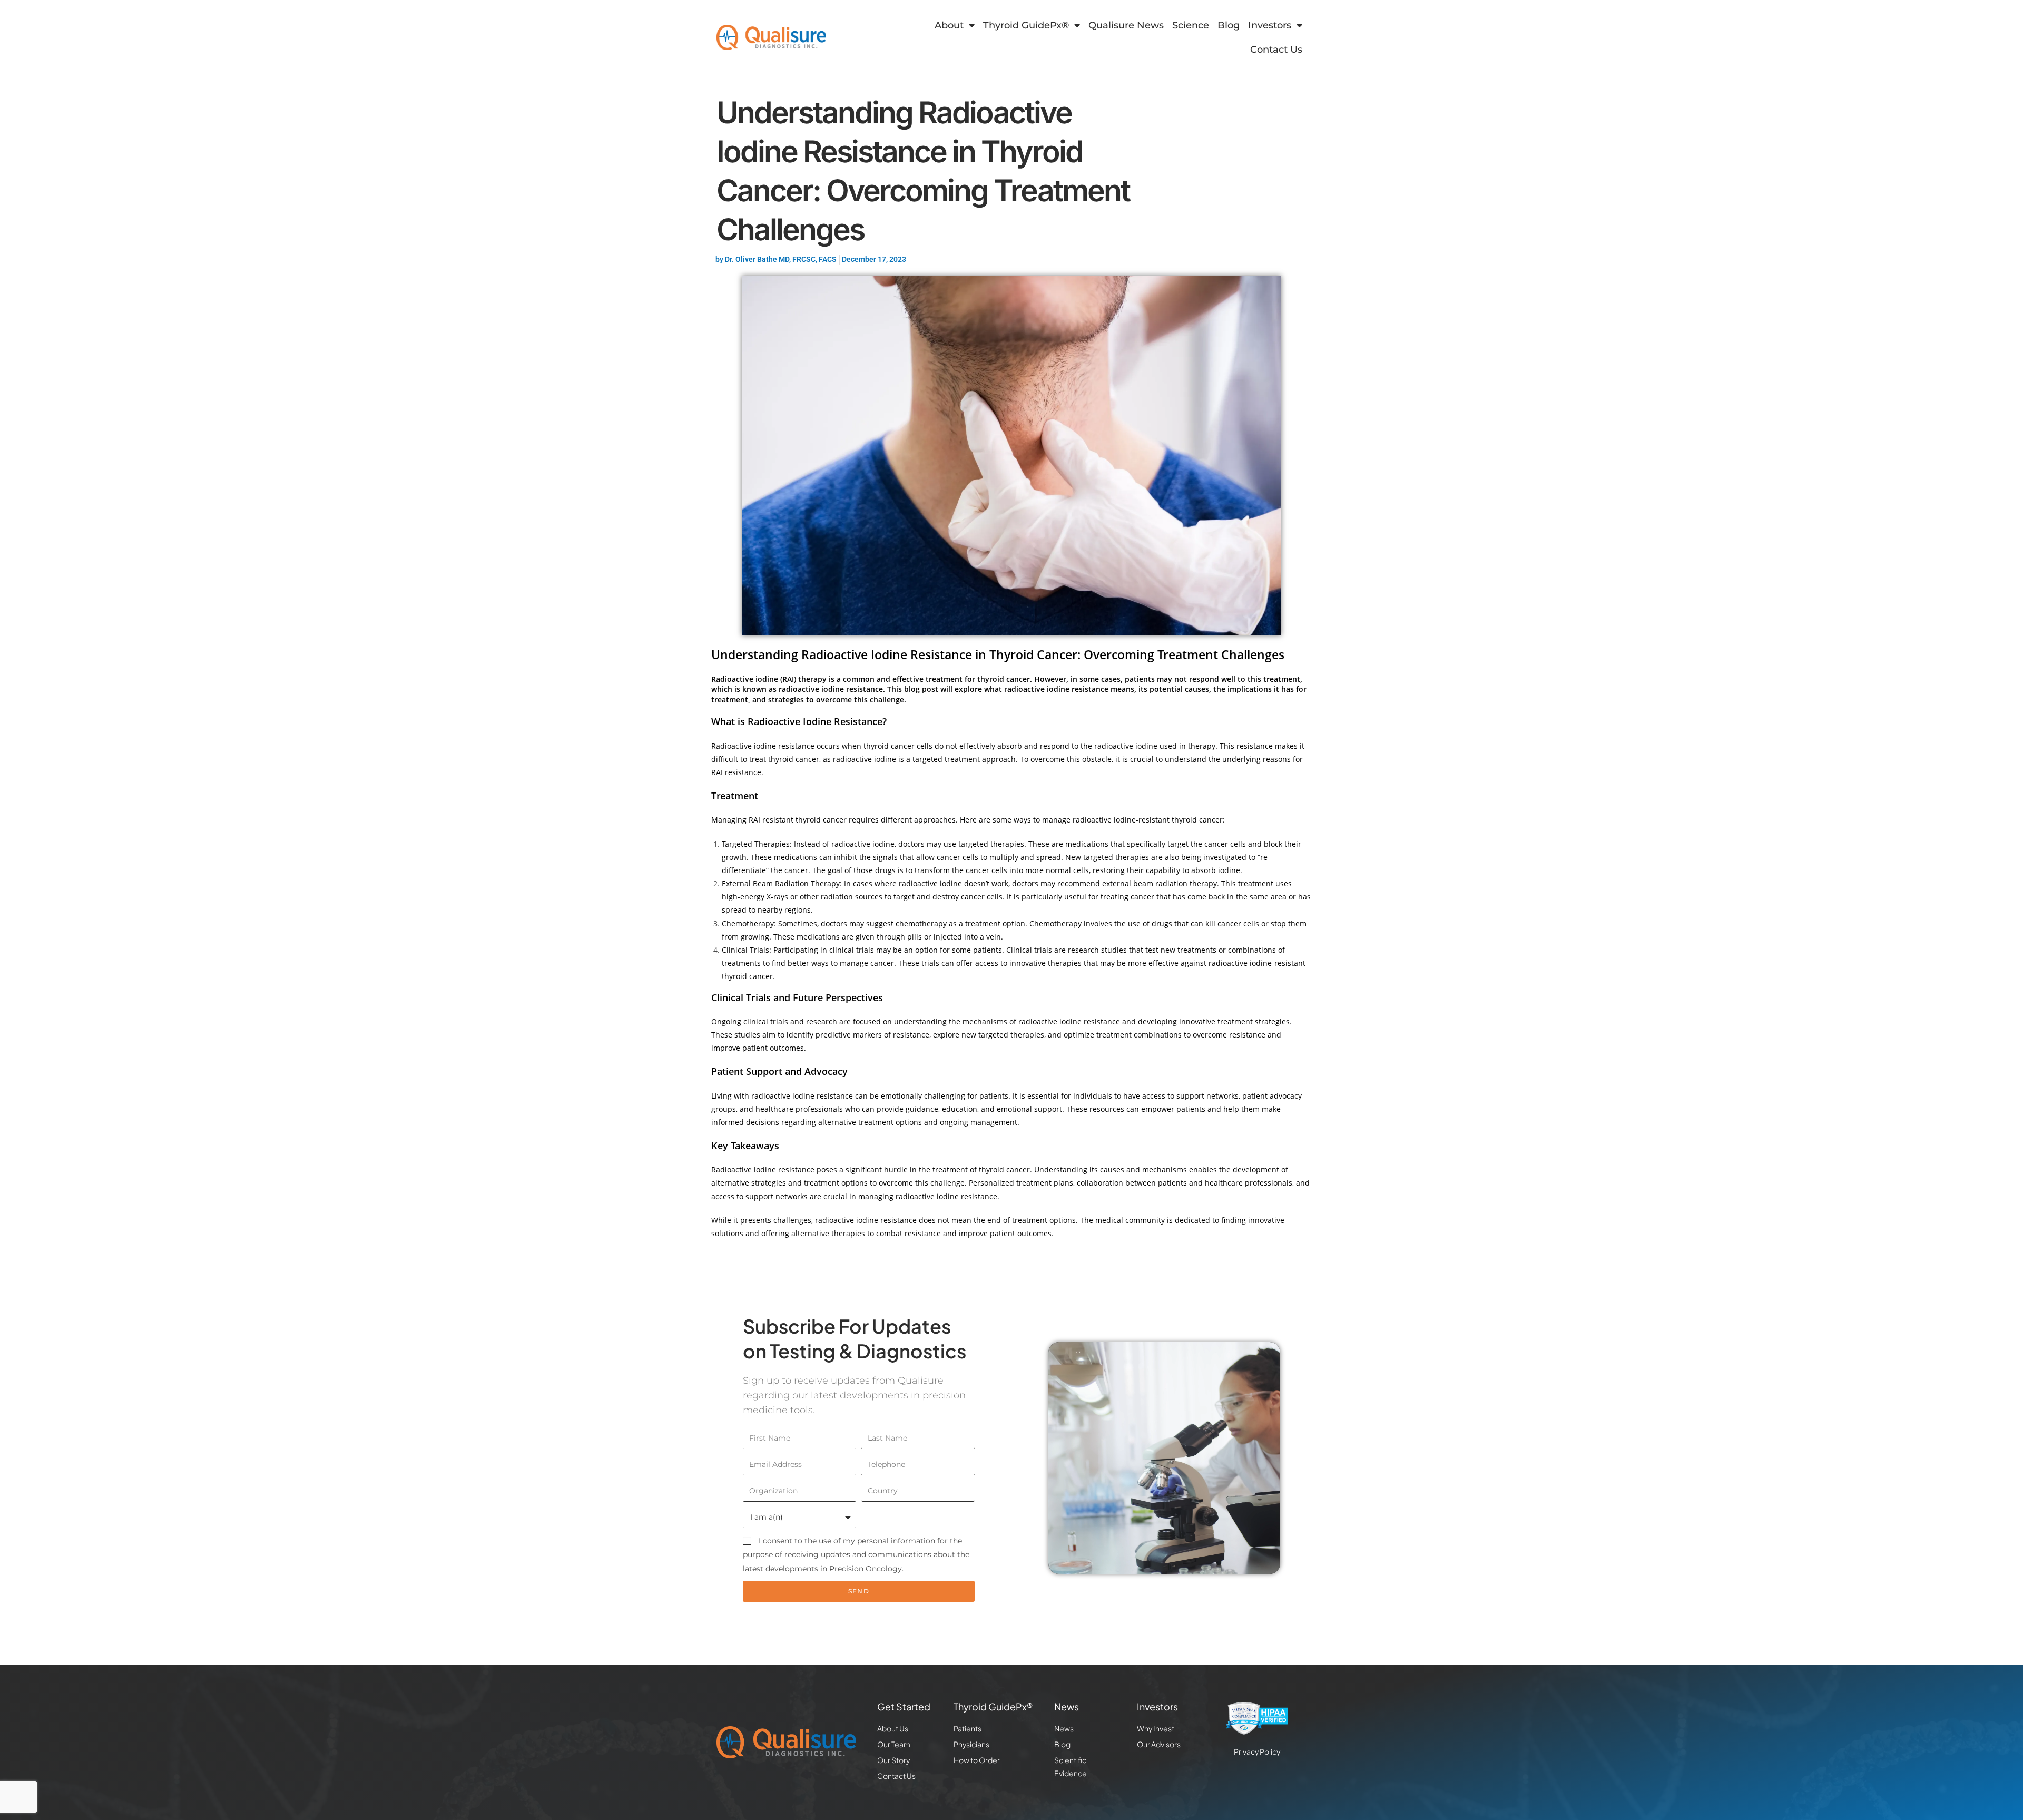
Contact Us (1276, 50)
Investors (1270, 25)
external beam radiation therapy (1160, 883)
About (949, 25)
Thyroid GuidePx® (1026, 25)
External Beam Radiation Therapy (781, 883)
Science (1191, 25)
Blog (1229, 25)
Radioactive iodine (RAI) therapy (769, 679)
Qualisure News (1126, 25)
